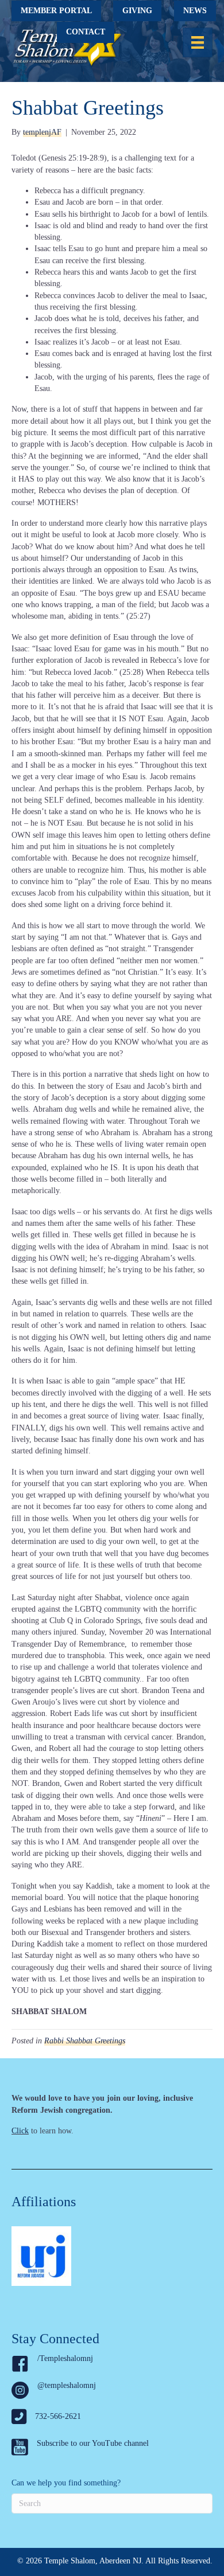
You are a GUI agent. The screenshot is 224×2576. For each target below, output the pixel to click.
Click (20, 2131)
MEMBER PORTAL (56, 11)
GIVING (137, 11)
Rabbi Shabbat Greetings (85, 2041)
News (195, 11)
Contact (86, 32)
